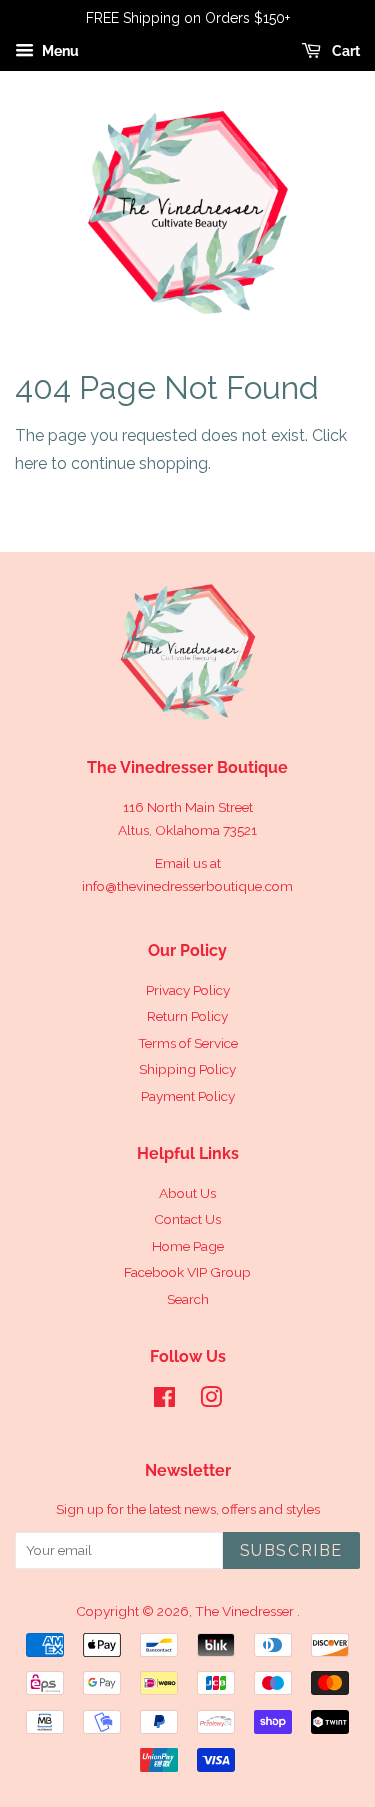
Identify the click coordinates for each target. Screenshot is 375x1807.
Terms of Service (188, 1043)
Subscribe (291, 1550)
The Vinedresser (246, 1611)
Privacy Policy (188, 990)
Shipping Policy (187, 1069)
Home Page (188, 1246)
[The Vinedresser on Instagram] (211, 1401)
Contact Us (187, 1219)
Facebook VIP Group (187, 1272)
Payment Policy (188, 1096)
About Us (187, 1193)
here (31, 463)
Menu (59, 51)
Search (188, 1299)
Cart (344, 51)
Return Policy (187, 1016)
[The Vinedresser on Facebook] (164, 1401)
